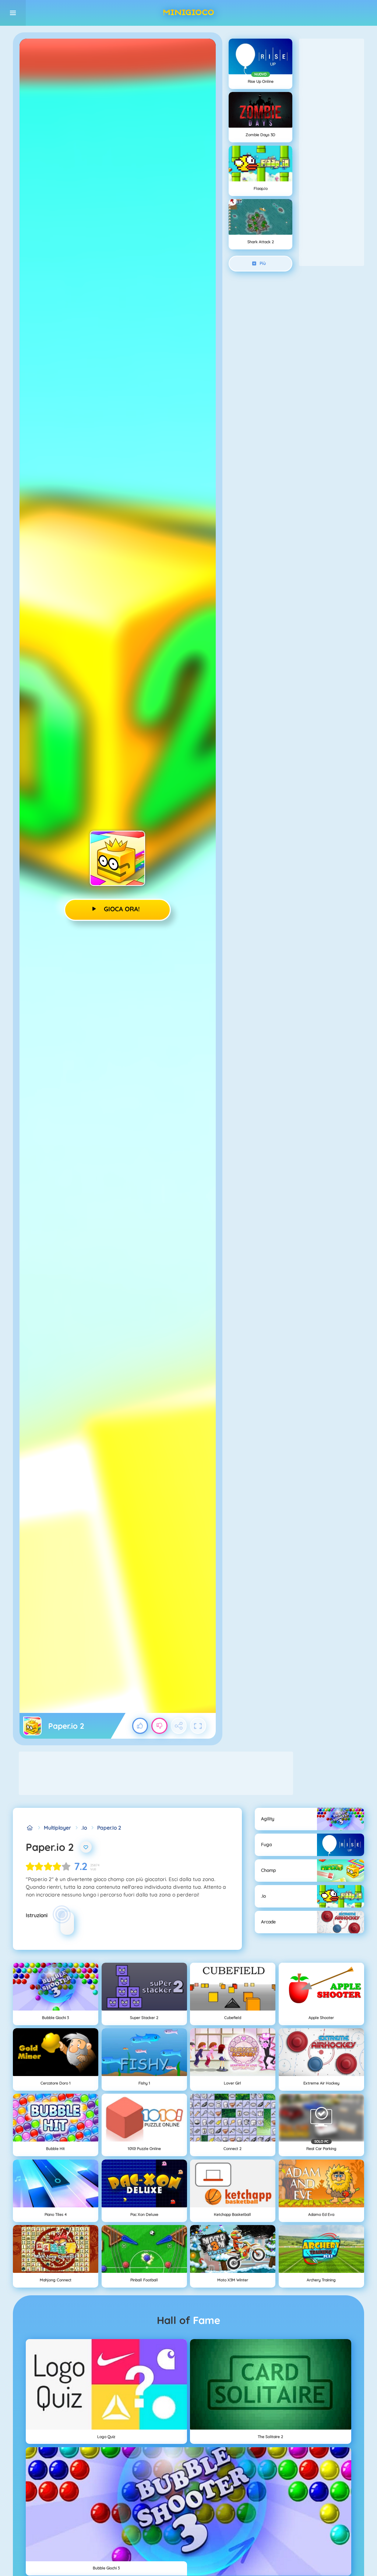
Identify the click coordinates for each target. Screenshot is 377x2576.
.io (84, 1828)
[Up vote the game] (140, 1726)
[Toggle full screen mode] (198, 1726)
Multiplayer (57, 1828)
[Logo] (188, 13)
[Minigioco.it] (30, 1828)
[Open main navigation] (13, 13)
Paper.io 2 (109, 1828)
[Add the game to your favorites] (86, 1847)
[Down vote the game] (159, 1726)
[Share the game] (179, 1726)
